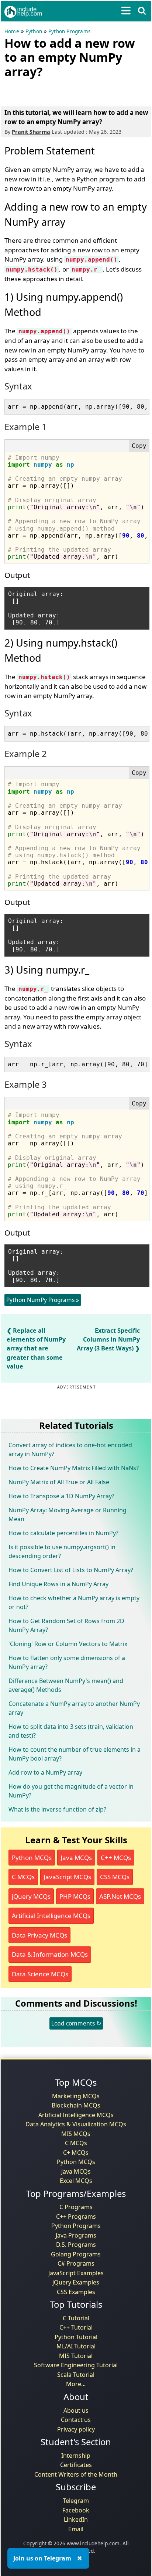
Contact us (76, 2420)
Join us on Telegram (42, 2558)
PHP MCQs (75, 1896)
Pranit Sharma (31, 132)
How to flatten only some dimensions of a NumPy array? (67, 1662)
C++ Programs (76, 2216)
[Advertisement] (63, 91)
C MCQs (23, 1877)
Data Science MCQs (40, 1974)
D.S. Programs (76, 2245)
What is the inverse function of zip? (57, 1809)
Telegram (76, 2501)
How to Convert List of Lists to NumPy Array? (71, 1570)
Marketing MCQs (76, 2096)
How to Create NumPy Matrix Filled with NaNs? (74, 1468)
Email (76, 2529)
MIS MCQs (76, 2134)
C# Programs (76, 2263)
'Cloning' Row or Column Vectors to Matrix (68, 1644)
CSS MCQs (115, 1877)
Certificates (76, 2465)
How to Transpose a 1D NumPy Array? (61, 1496)
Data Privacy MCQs (39, 1935)
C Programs (76, 2207)
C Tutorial (76, 2318)
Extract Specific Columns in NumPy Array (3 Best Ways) (108, 1339)
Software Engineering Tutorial (76, 2365)
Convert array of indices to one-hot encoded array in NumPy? (70, 1449)
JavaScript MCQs (67, 1877)
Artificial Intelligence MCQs (51, 1916)
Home (12, 31)
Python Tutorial (76, 2337)
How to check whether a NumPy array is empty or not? (74, 1602)
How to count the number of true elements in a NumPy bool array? (75, 1754)
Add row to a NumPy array (45, 1772)
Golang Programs (76, 2254)
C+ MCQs (76, 2153)
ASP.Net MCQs (120, 1896)
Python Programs (69, 31)
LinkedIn (76, 2519)
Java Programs (76, 2235)
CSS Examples (76, 2292)
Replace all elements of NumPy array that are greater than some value (36, 1348)
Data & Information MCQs (50, 1954)
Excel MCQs (76, 2181)
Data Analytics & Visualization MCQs (76, 2124)
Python (34, 31)
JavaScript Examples (76, 2273)
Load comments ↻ (76, 2023)
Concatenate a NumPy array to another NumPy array (74, 1708)
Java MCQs (76, 1858)
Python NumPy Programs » (43, 1300)
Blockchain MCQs (76, 2105)
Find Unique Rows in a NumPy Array (58, 1584)
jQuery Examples (76, 2282)
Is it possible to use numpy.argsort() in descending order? (62, 1551)
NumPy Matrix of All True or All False (59, 1482)
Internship (76, 2456)
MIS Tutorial (76, 2356)
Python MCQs (32, 1858)
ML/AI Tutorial (76, 2346)
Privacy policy (76, 2429)
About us (76, 2410)
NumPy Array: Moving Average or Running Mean (68, 1514)
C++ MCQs (116, 1858)
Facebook (76, 2510)
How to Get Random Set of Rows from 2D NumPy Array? (66, 1625)
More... (76, 2384)
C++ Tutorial (76, 2327)
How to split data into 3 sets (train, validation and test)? (71, 1731)
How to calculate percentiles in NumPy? (63, 1533)
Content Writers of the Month (76, 2474)
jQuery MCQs (31, 1896)
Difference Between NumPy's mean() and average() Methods (66, 1685)
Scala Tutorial (76, 2375)
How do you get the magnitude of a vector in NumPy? (71, 1791)
